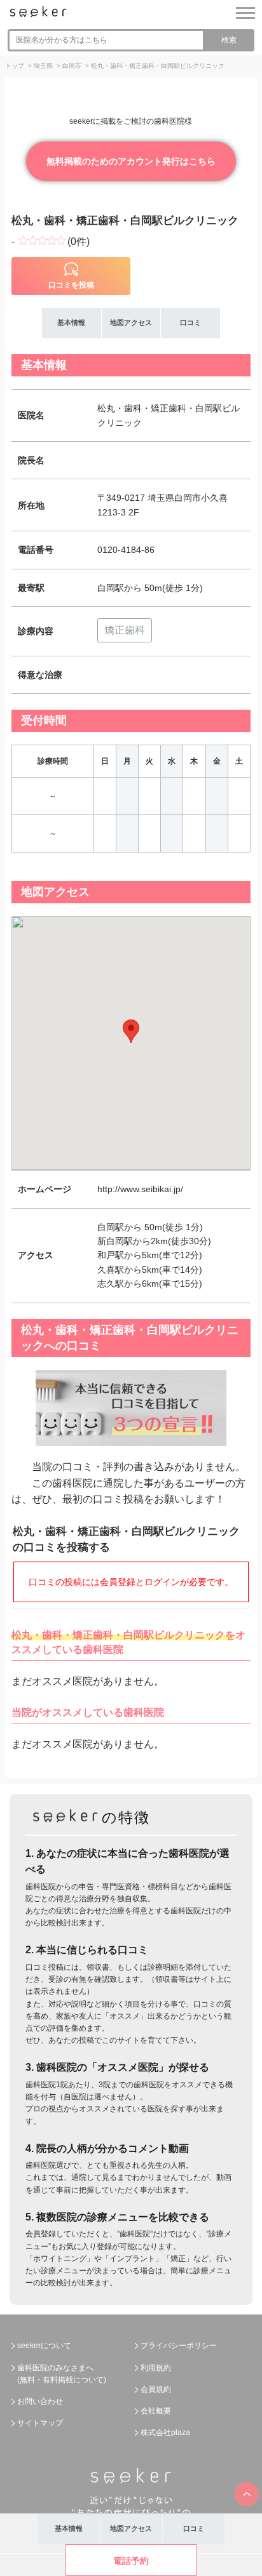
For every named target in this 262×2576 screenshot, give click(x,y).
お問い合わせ (40, 2401)
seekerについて (44, 2346)
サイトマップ (40, 2423)
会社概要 (156, 2411)
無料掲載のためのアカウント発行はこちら (131, 161)
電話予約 (131, 2561)
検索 (229, 40)
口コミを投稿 (71, 285)
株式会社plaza (165, 2433)
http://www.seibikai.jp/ (140, 1189)
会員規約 (156, 2389)
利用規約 (156, 2368)
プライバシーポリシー (179, 2346)
